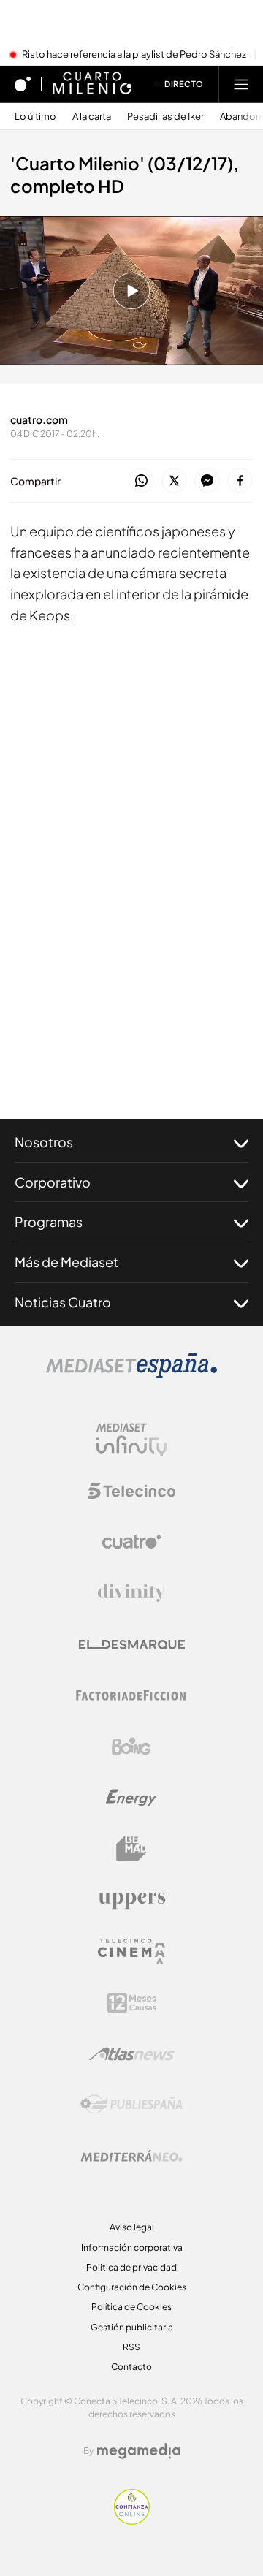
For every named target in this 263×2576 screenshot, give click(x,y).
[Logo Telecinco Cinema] (131, 1952)
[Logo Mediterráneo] (131, 2156)
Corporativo (53, 1182)
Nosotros (44, 1142)
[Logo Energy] (131, 1798)
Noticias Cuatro (63, 1302)
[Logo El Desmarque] (132, 1645)
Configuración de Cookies (132, 2287)
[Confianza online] (132, 2520)
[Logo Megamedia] (139, 2451)
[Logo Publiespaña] (131, 2105)
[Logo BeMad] (131, 1849)
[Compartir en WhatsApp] (141, 481)
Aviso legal (132, 2227)
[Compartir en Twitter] (174, 481)
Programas (49, 1221)
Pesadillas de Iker (165, 117)
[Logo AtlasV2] (132, 2054)
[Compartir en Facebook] (240, 481)
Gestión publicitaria (132, 2327)
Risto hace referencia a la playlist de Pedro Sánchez (134, 55)
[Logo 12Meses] (132, 2003)
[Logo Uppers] (131, 1900)
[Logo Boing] (131, 1747)
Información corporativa (132, 2248)
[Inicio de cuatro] (23, 84)
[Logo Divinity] (131, 1593)
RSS (131, 2347)
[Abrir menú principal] (241, 84)
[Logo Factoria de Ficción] (131, 1695)
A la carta (92, 117)
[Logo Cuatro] (131, 1542)
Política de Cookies (131, 2307)
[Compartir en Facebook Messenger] (207, 481)
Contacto (131, 2367)
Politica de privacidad (131, 2267)
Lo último (35, 117)
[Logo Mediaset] (131, 1374)
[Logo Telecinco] (131, 1491)
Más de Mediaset (66, 1262)
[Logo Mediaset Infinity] (131, 1440)
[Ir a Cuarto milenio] (92, 84)
